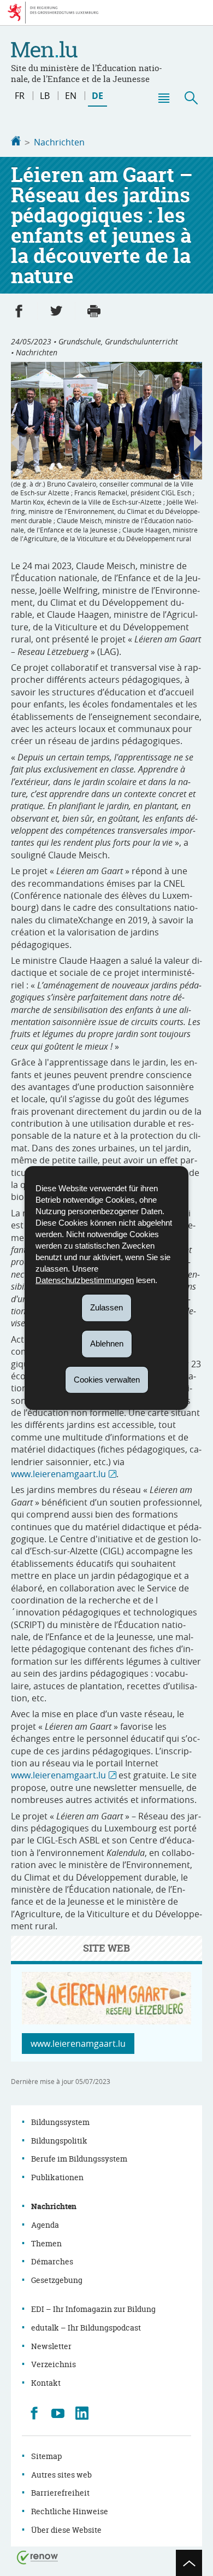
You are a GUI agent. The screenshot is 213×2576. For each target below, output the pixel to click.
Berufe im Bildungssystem (79, 2159)
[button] (163, 98)
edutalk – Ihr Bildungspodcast (86, 2328)
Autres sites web (61, 2475)
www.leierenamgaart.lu (58, 1474)
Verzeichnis (54, 2364)
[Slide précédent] (15, 443)
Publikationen (57, 2177)
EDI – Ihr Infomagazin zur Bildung (93, 2309)
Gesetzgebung (57, 2280)
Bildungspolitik (59, 2141)
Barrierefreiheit (60, 2493)
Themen (46, 2243)
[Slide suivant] (198, 443)
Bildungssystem (60, 2122)
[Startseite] (16, 142)
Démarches (52, 2261)
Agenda (45, 2225)
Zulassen (106, 1307)
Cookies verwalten (107, 1379)
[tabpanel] (106, 453)
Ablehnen (107, 1343)
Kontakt (46, 2383)
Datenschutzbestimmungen (85, 1280)
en (71, 96)
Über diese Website (66, 2530)
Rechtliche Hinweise (70, 2511)
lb (45, 96)
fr (20, 96)
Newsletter (51, 2346)
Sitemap (46, 2456)
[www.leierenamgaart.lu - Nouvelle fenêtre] (106, 2021)
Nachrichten (59, 142)
